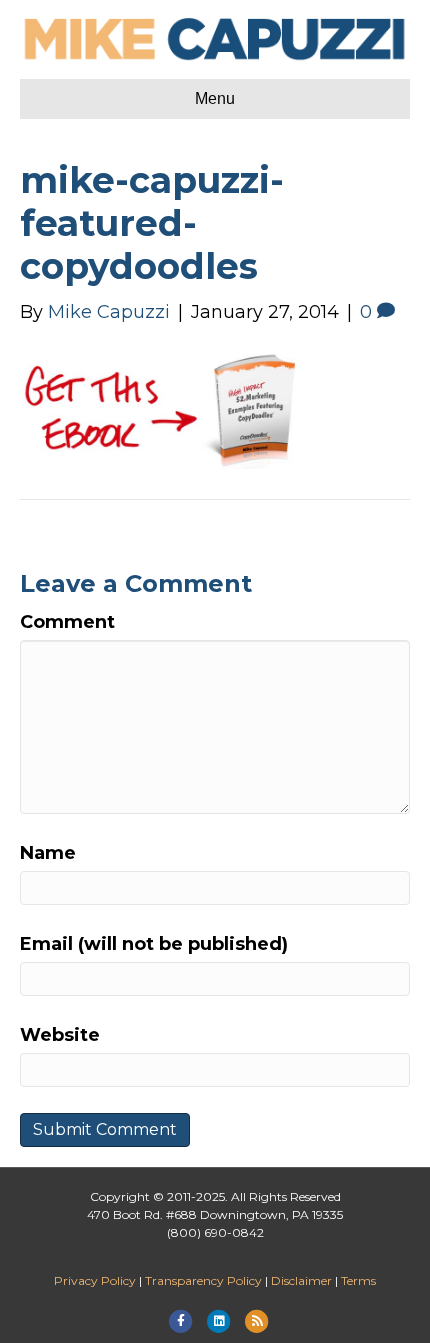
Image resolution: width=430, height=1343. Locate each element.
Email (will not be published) (154, 944)
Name (48, 853)
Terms (358, 1280)
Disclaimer (301, 1280)
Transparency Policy (203, 1280)
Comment (67, 622)
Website (60, 1035)
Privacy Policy (95, 1280)
